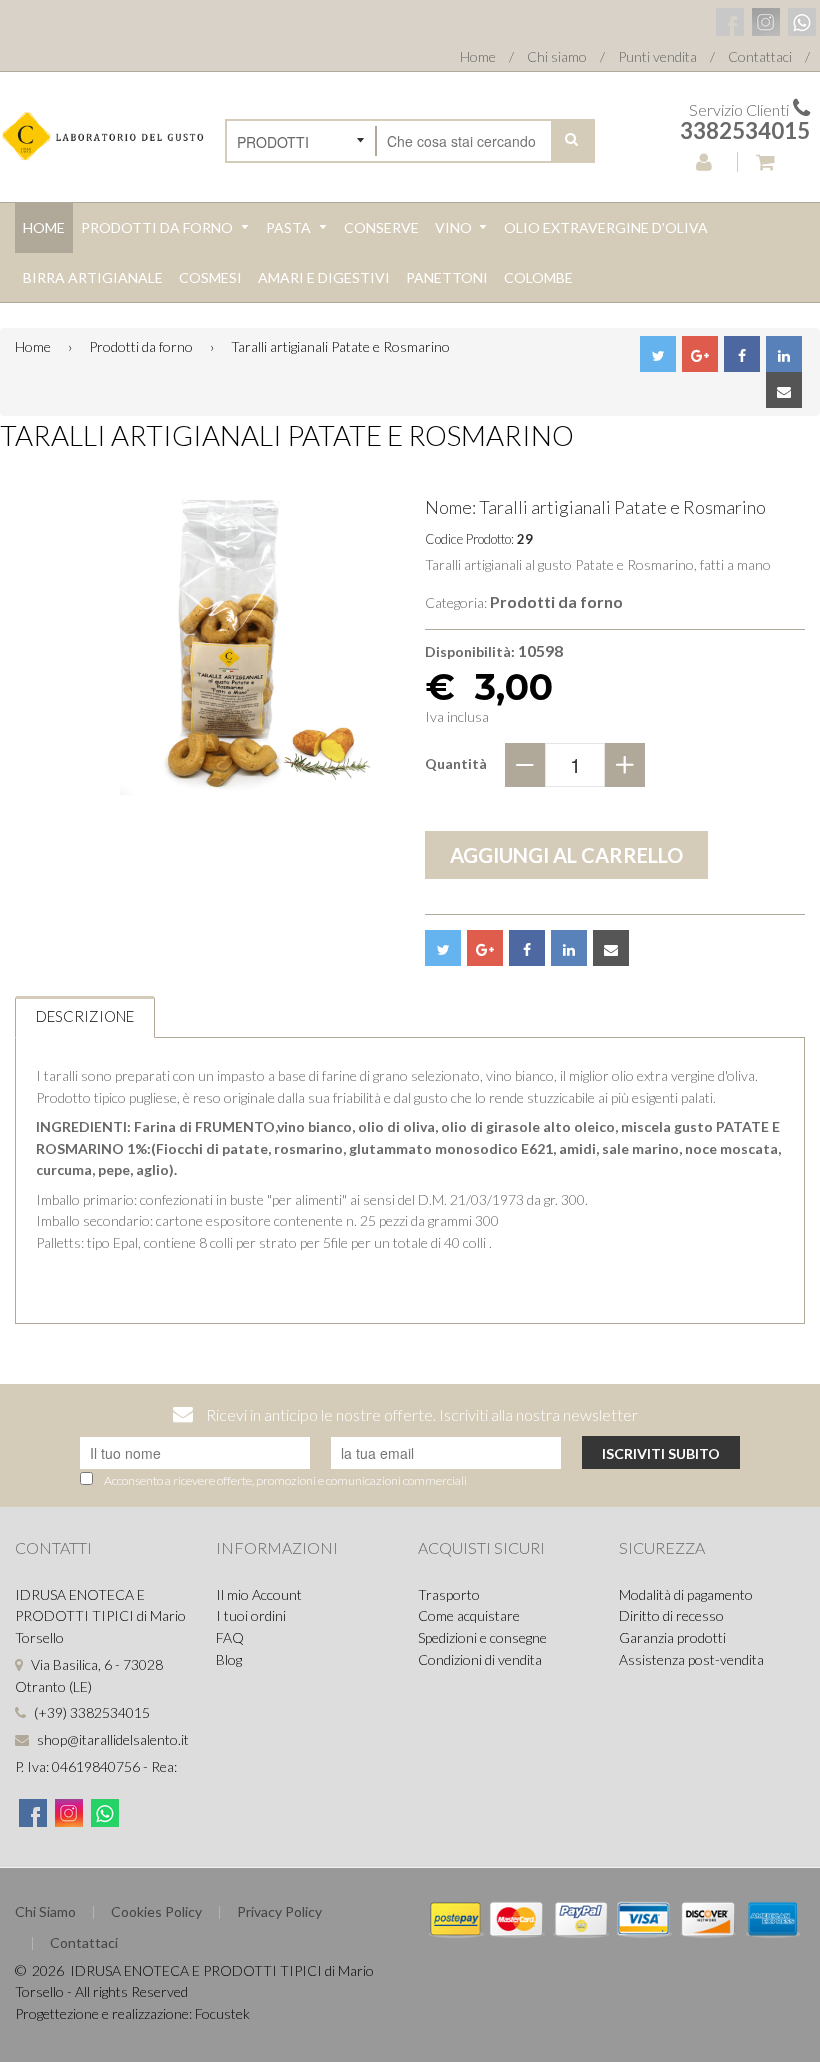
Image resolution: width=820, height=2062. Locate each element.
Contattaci (760, 56)
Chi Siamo (45, 1911)
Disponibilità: (470, 651)
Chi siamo (557, 56)
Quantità (456, 763)
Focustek (222, 2013)
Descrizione (85, 1016)
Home (478, 56)
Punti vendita (657, 56)
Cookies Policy (156, 1911)
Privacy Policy (279, 1911)
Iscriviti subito (661, 1453)
